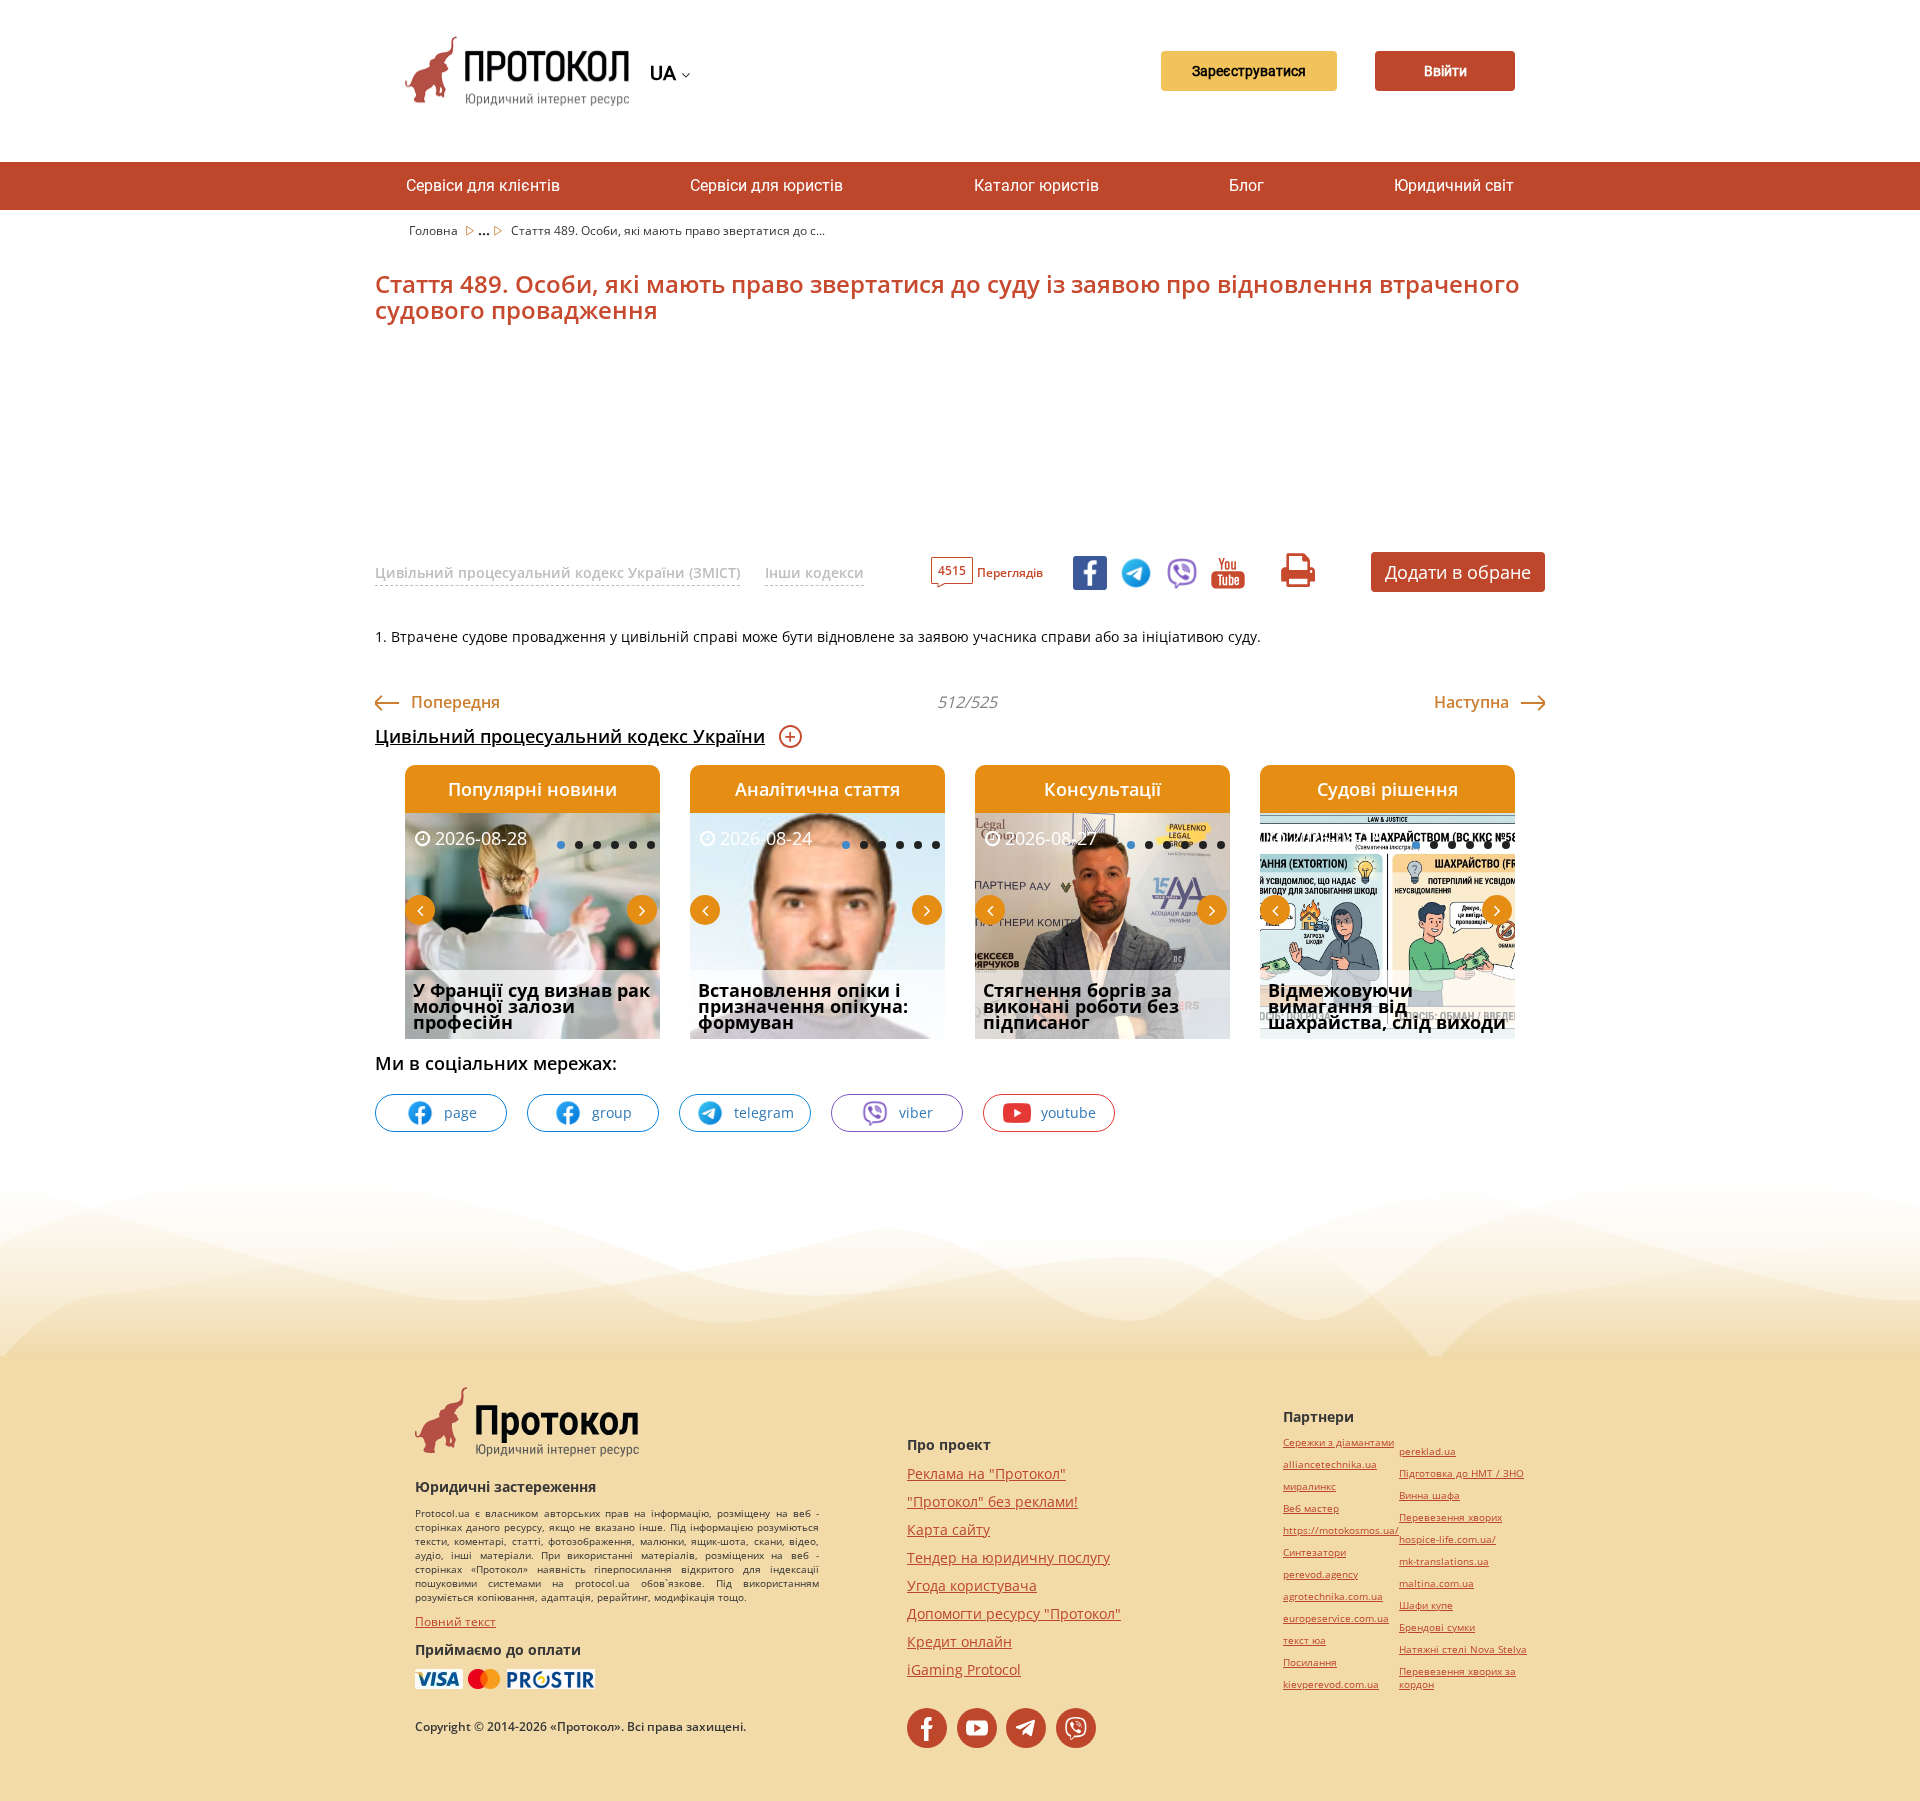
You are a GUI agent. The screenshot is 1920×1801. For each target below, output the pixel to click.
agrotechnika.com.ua (1333, 1596)
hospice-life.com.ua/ (1447, 1539)
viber (916, 1112)
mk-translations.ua (1444, 1561)
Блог (1246, 185)
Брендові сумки (1437, 1627)
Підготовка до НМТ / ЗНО (1461, 1473)
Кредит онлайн (959, 1641)
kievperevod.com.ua (1331, 1684)
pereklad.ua (1427, 1451)
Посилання (1310, 1662)
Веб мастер (1311, 1508)
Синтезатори (1314, 1552)
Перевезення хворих (1450, 1517)
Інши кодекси (814, 572)
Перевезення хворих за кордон (1457, 1678)
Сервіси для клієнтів (483, 185)
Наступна (1471, 702)
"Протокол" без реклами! (992, 1501)
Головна (435, 230)
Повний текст (455, 1621)
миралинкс (1309, 1486)
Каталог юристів (1036, 185)
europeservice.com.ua (1336, 1618)
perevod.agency (1320, 1574)
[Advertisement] (855, 446)
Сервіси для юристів (766, 185)
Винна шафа (1429, 1495)
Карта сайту (948, 1529)
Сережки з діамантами (1338, 1442)
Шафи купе (1426, 1605)
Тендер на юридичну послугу (1008, 1557)
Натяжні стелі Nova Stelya (1463, 1649)
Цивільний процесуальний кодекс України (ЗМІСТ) (557, 572)
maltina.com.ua (1436, 1583)
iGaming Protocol (964, 1669)
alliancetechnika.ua (1330, 1464)
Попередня (455, 702)
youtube (1068, 1112)
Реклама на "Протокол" (986, 1473)
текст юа (1304, 1640)
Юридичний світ (1454, 185)
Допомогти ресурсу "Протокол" (1014, 1613)
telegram (764, 1112)
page (460, 1112)
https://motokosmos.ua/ (1341, 1530)
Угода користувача (972, 1585)
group (612, 1112)
